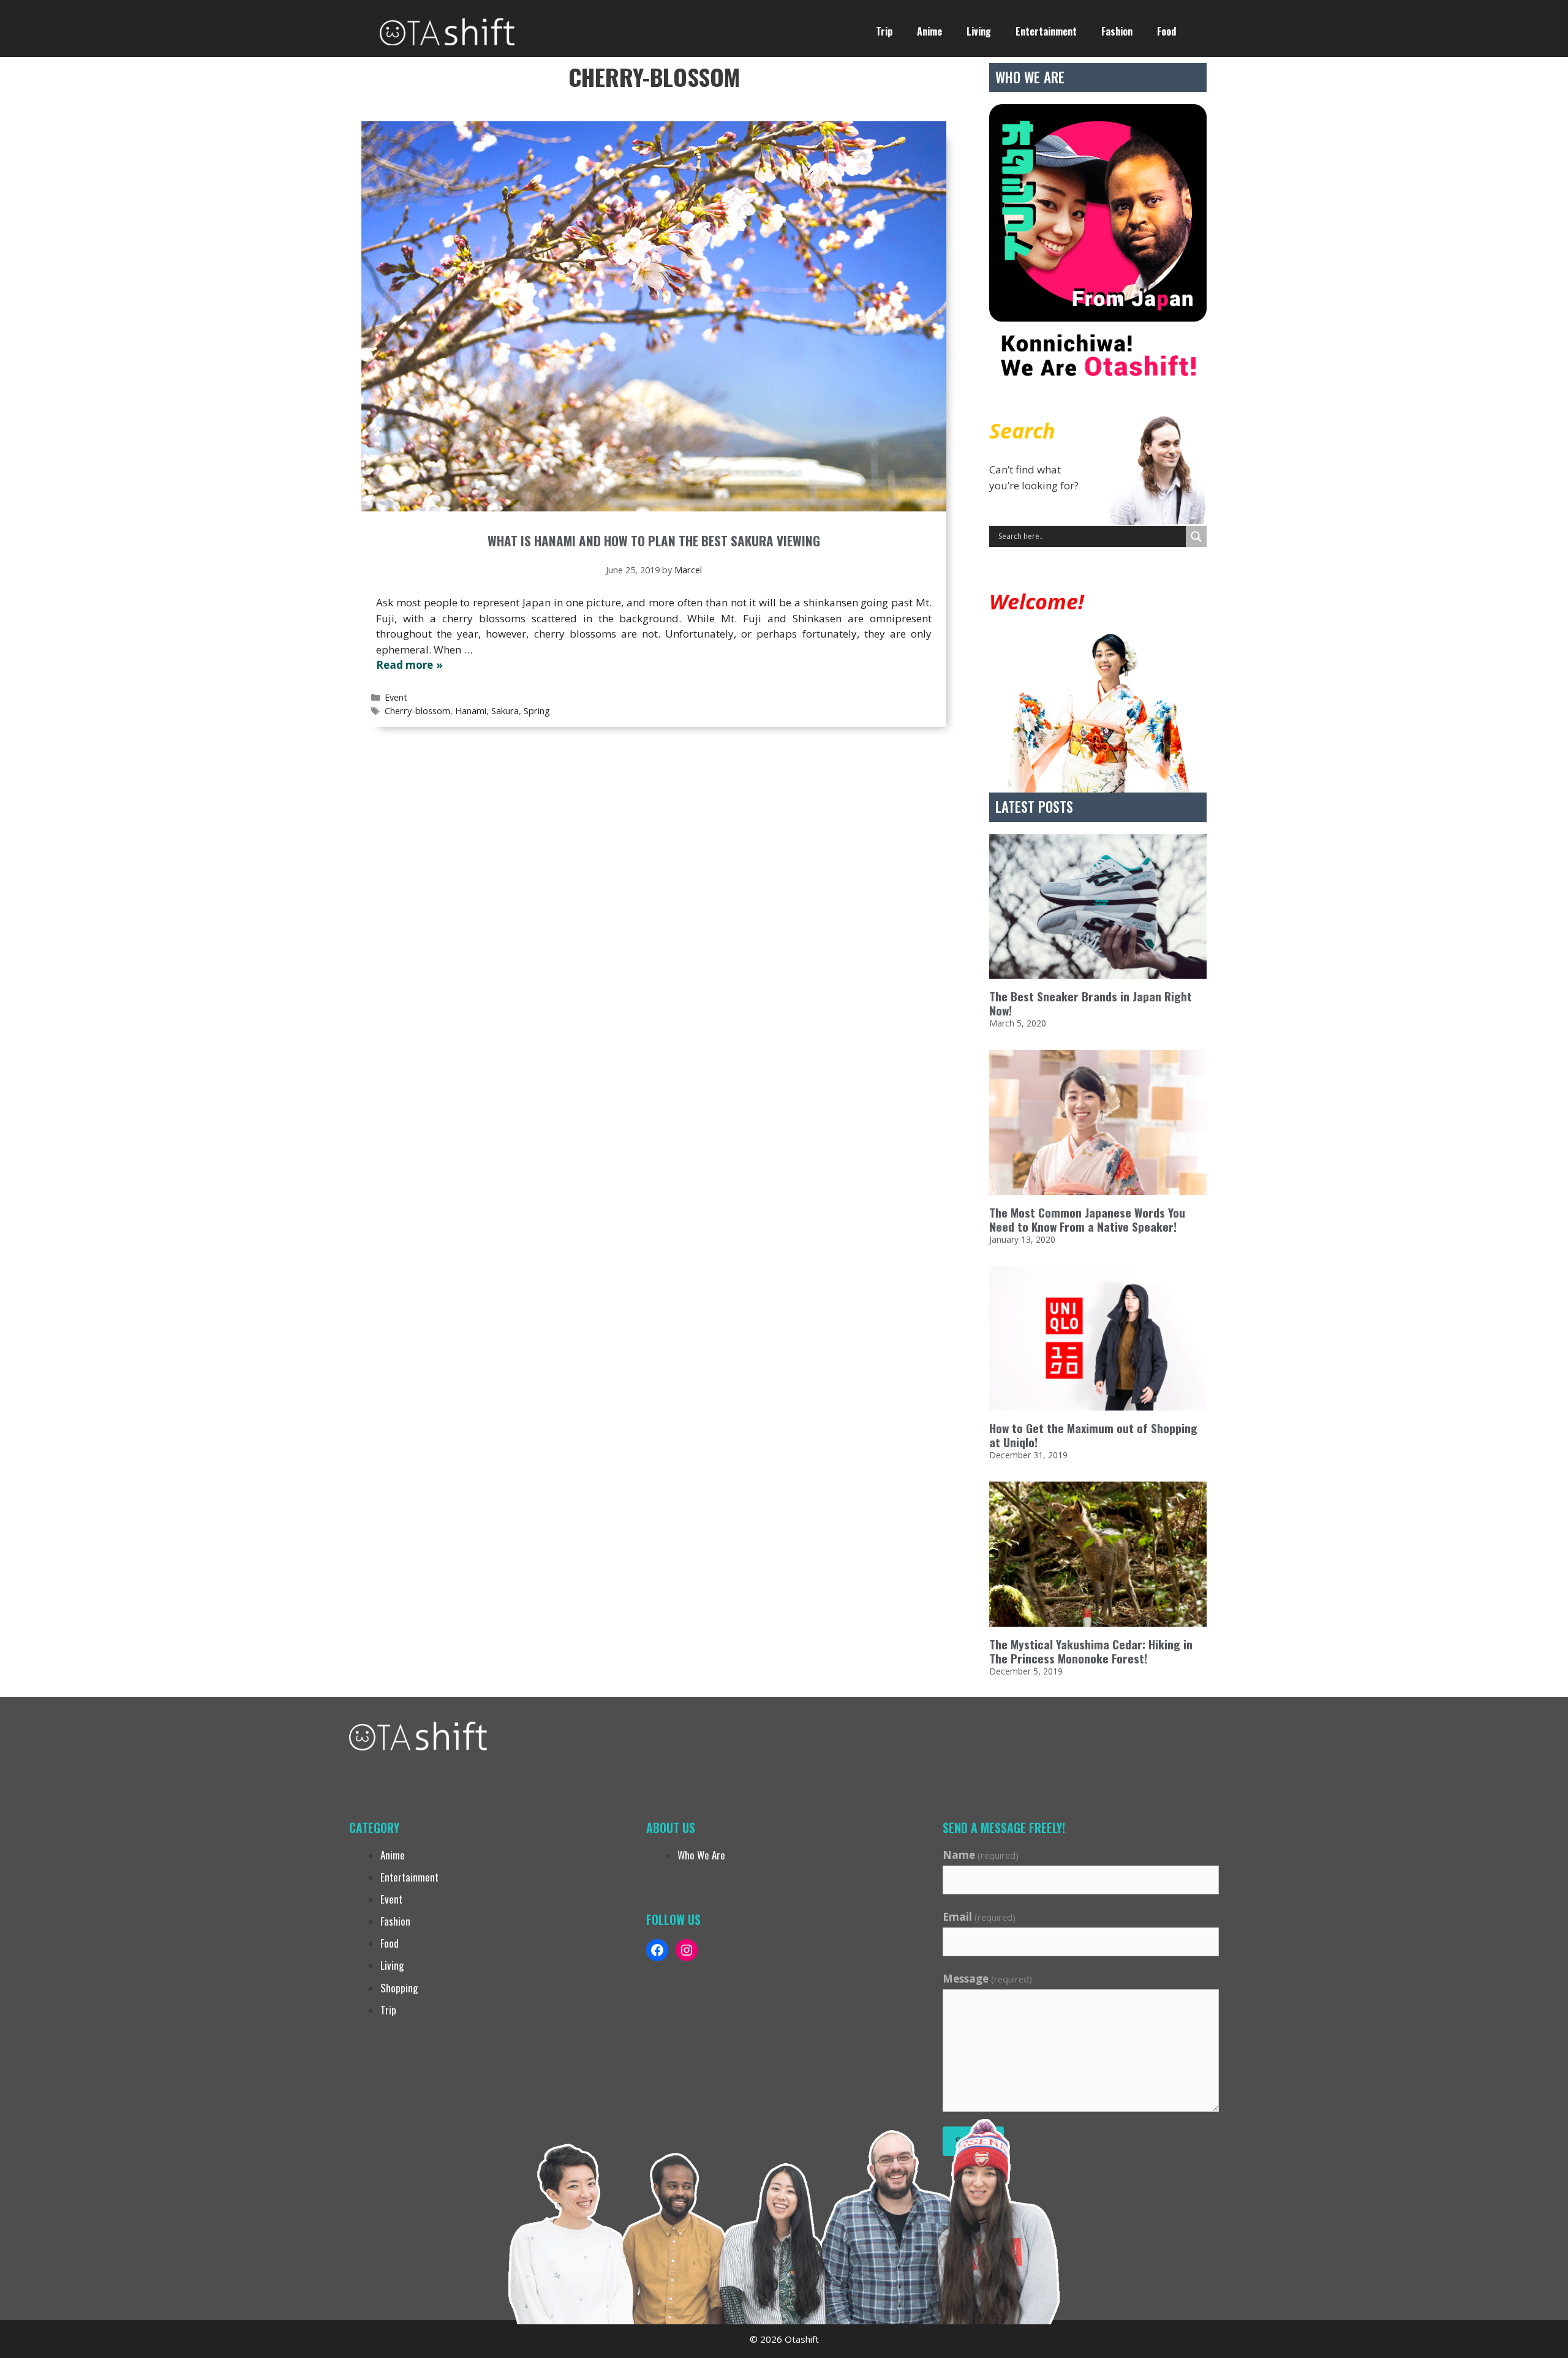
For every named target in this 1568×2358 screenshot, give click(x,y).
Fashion (1117, 31)
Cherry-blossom (417, 711)
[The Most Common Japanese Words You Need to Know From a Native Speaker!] (1098, 1122)
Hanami (471, 711)
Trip (884, 31)
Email (979, 1917)
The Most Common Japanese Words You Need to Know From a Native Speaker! (1087, 1219)
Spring (537, 711)
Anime (929, 31)
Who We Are (701, 1855)
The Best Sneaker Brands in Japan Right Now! (1091, 1003)
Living (979, 31)
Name (981, 1855)
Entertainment (1046, 31)
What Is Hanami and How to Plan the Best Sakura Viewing (654, 541)
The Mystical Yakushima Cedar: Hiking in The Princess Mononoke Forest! (1091, 1651)
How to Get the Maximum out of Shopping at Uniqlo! (1093, 1435)
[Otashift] (447, 30)
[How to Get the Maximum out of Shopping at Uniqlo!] (1098, 1339)
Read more (405, 665)
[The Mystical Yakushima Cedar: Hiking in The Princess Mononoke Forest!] (1098, 1554)
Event (396, 697)
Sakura (505, 711)
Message (987, 1979)
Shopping (399, 1988)
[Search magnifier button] (1196, 537)
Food (1167, 31)
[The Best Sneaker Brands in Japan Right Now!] (1098, 907)
